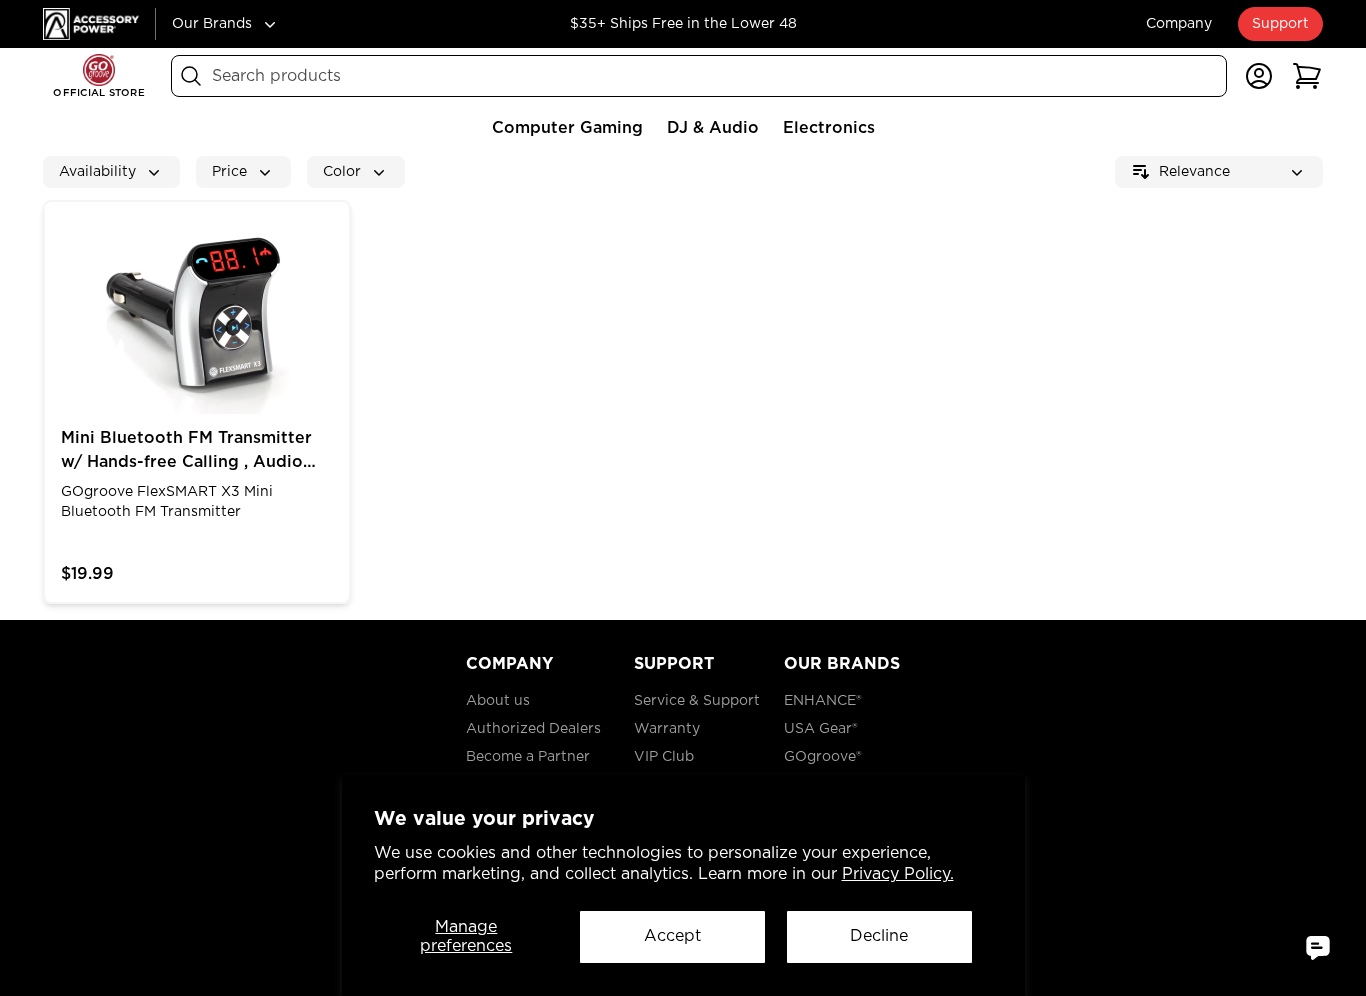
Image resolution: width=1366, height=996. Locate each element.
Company (1179, 24)
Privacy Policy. (898, 874)
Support (1280, 24)
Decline (879, 936)
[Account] (1259, 76)
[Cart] (1307, 76)
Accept (672, 936)
